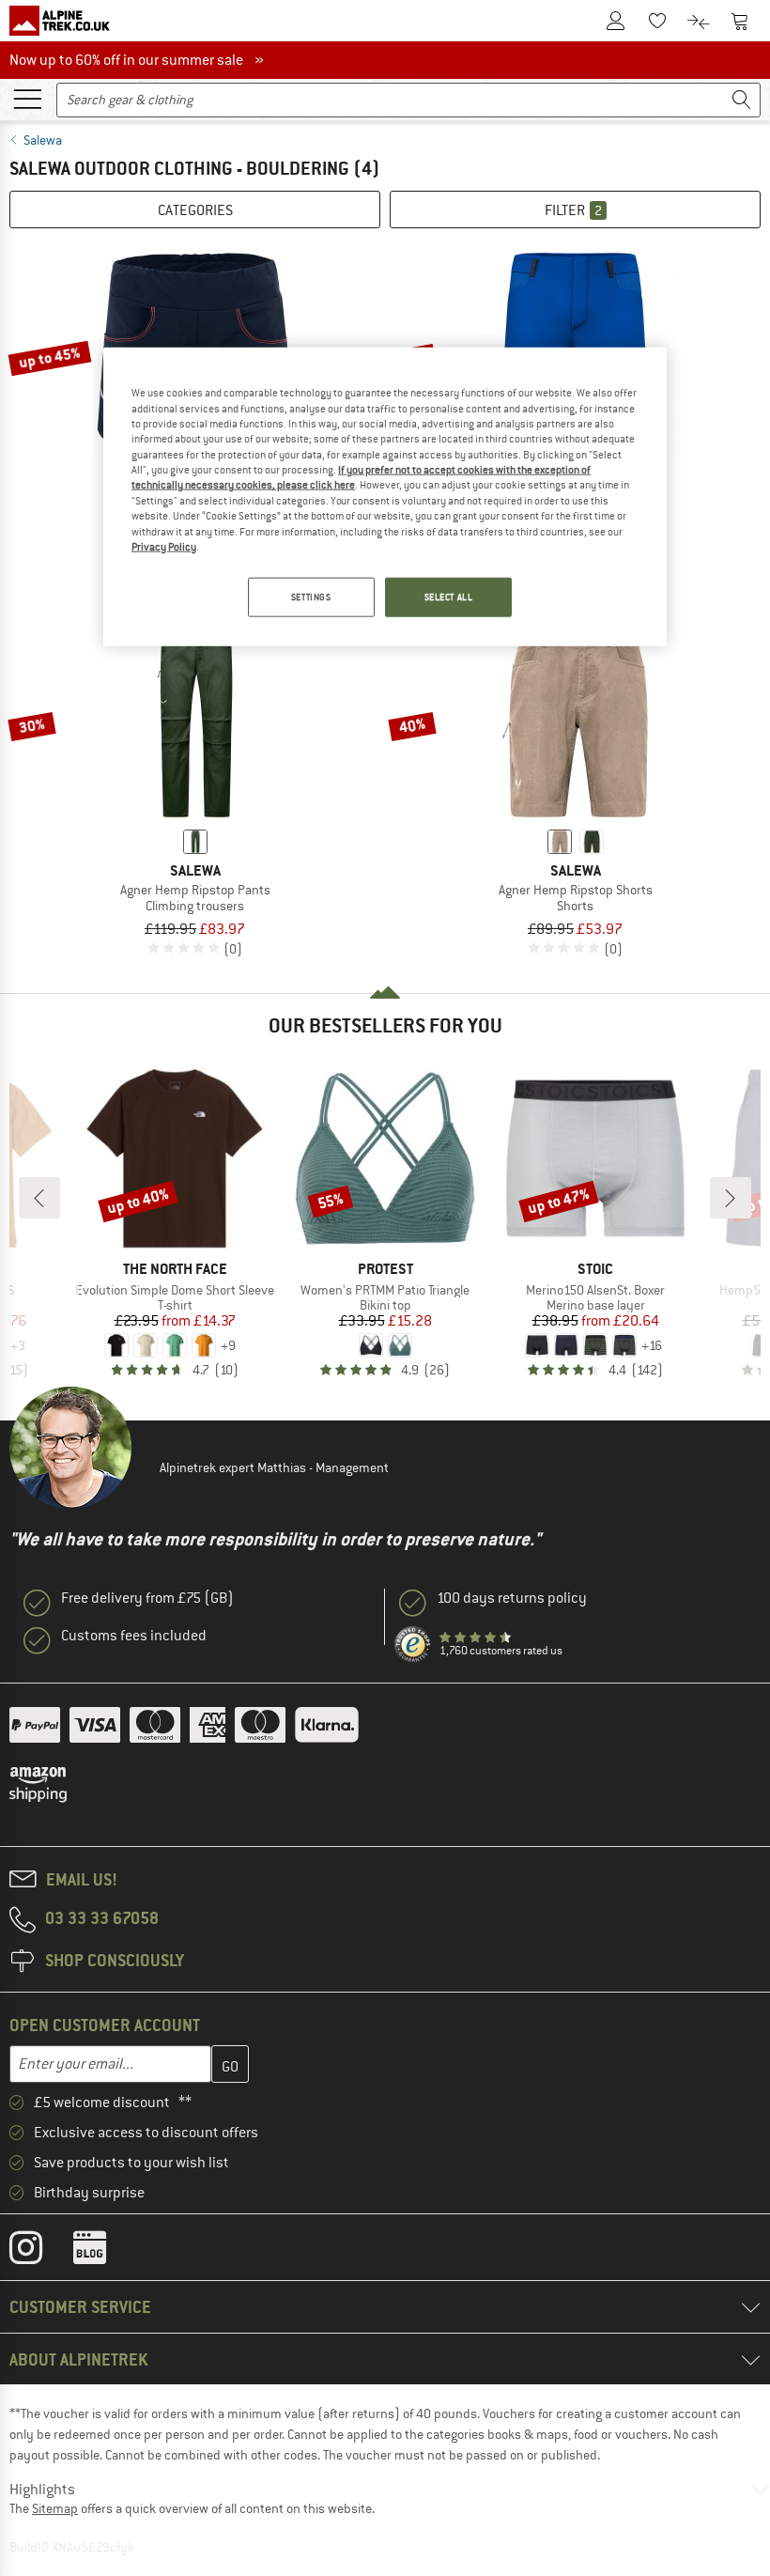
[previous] (39, 1198)
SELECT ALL (449, 597)
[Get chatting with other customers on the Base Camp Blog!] (104, 2252)
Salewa (43, 140)
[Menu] (27, 98)
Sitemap (55, 2508)
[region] (385, 497)
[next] (731, 1198)
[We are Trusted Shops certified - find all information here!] (413, 1645)
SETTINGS (311, 597)
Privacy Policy (164, 547)
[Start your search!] (742, 100)
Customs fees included (134, 1636)
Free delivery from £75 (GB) (147, 1598)
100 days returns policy (512, 1598)
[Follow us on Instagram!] (40, 2252)
